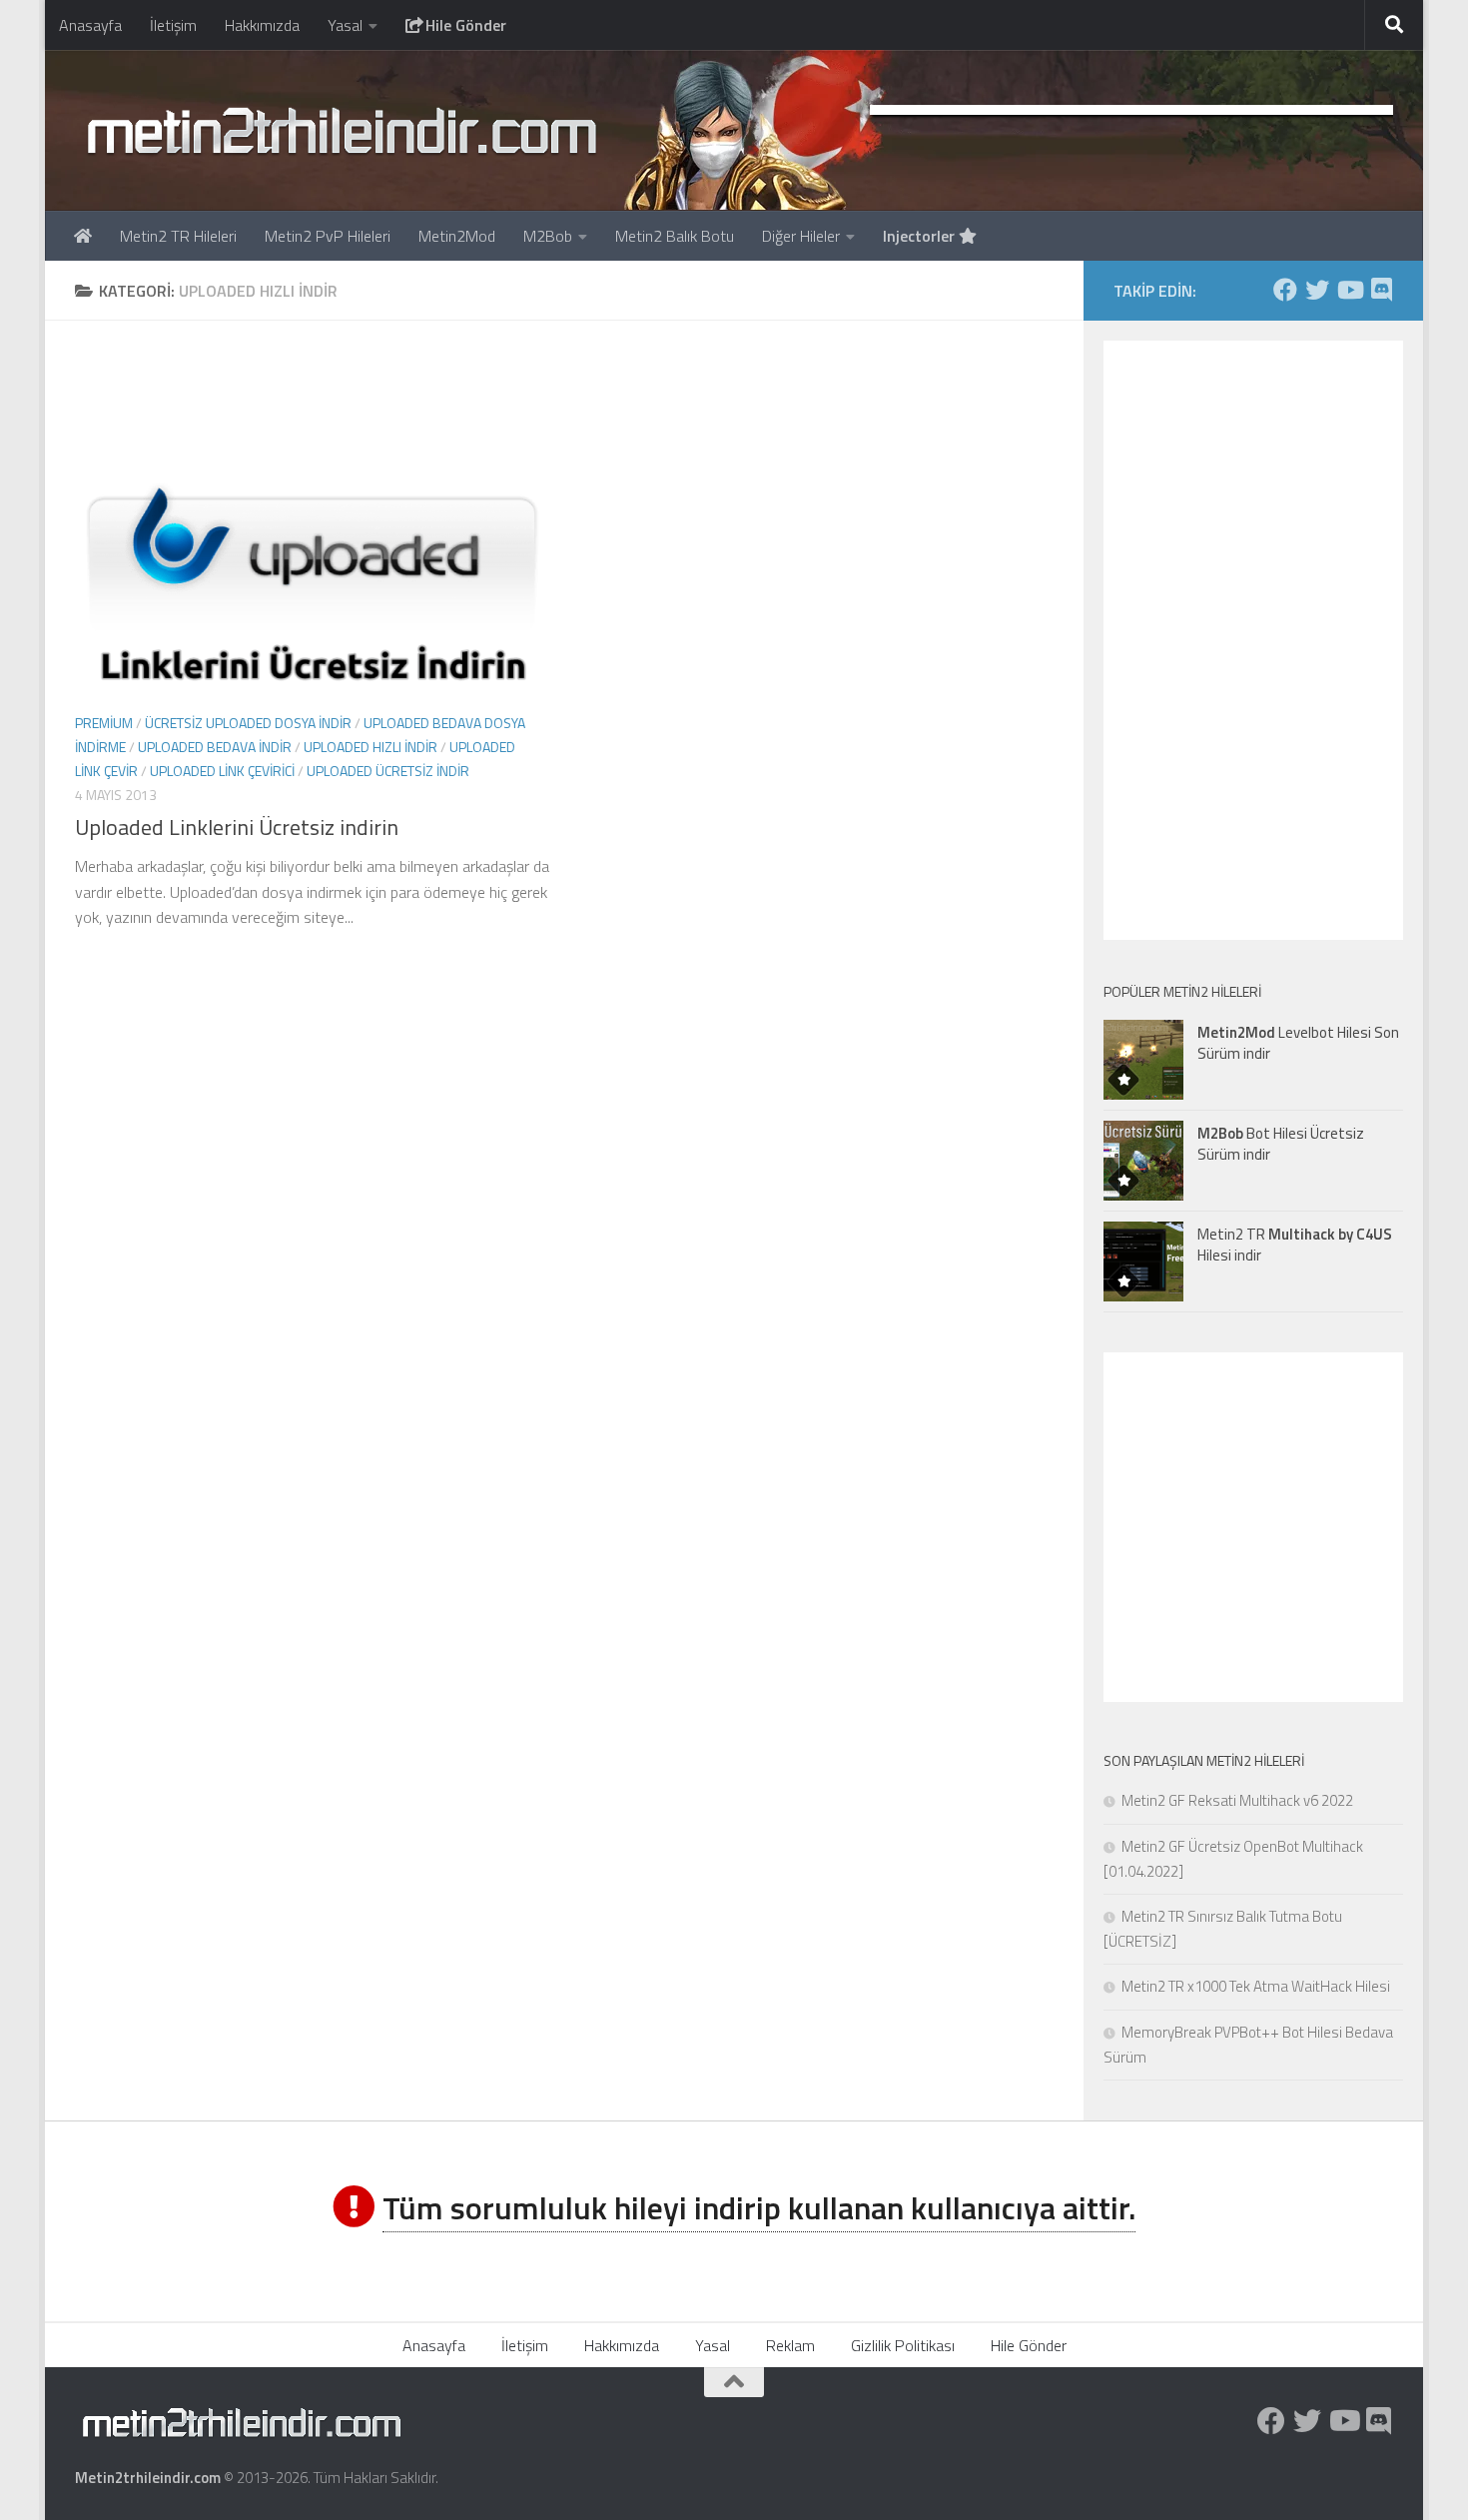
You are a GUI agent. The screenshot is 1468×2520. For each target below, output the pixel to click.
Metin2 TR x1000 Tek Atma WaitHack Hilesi (1256, 1986)
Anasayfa (90, 25)
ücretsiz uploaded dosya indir (248, 723)
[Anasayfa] (83, 236)
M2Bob (548, 236)
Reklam (790, 2345)
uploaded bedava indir (215, 747)
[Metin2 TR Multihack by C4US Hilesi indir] (1143, 1261)
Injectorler (921, 236)
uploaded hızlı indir (370, 747)
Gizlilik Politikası (903, 2345)
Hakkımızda (262, 25)
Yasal (345, 25)
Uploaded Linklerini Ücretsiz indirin (237, 827)
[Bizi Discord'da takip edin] (1381, 290)
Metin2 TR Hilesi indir (1295, 1245)
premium (104, 723)
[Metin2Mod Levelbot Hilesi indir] (1143, 1060)
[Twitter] (1317, 290)
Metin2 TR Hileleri (178, 236)
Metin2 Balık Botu (675, 236)
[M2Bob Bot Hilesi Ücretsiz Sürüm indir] (1143, 1161)
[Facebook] (1285, 290)
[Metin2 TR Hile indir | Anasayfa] (341, 130)
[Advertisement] (564, 396)
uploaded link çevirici (222, 771)
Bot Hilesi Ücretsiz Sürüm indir (1281, 1144)
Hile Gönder (464, 25)
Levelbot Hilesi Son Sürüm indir (1298, 1043)
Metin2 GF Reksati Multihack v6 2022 (1237, 1800)
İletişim (173, 25)
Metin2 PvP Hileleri (328, 236)
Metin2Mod (457, 236)
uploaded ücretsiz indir (388, 771)
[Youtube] (1349, 290)
